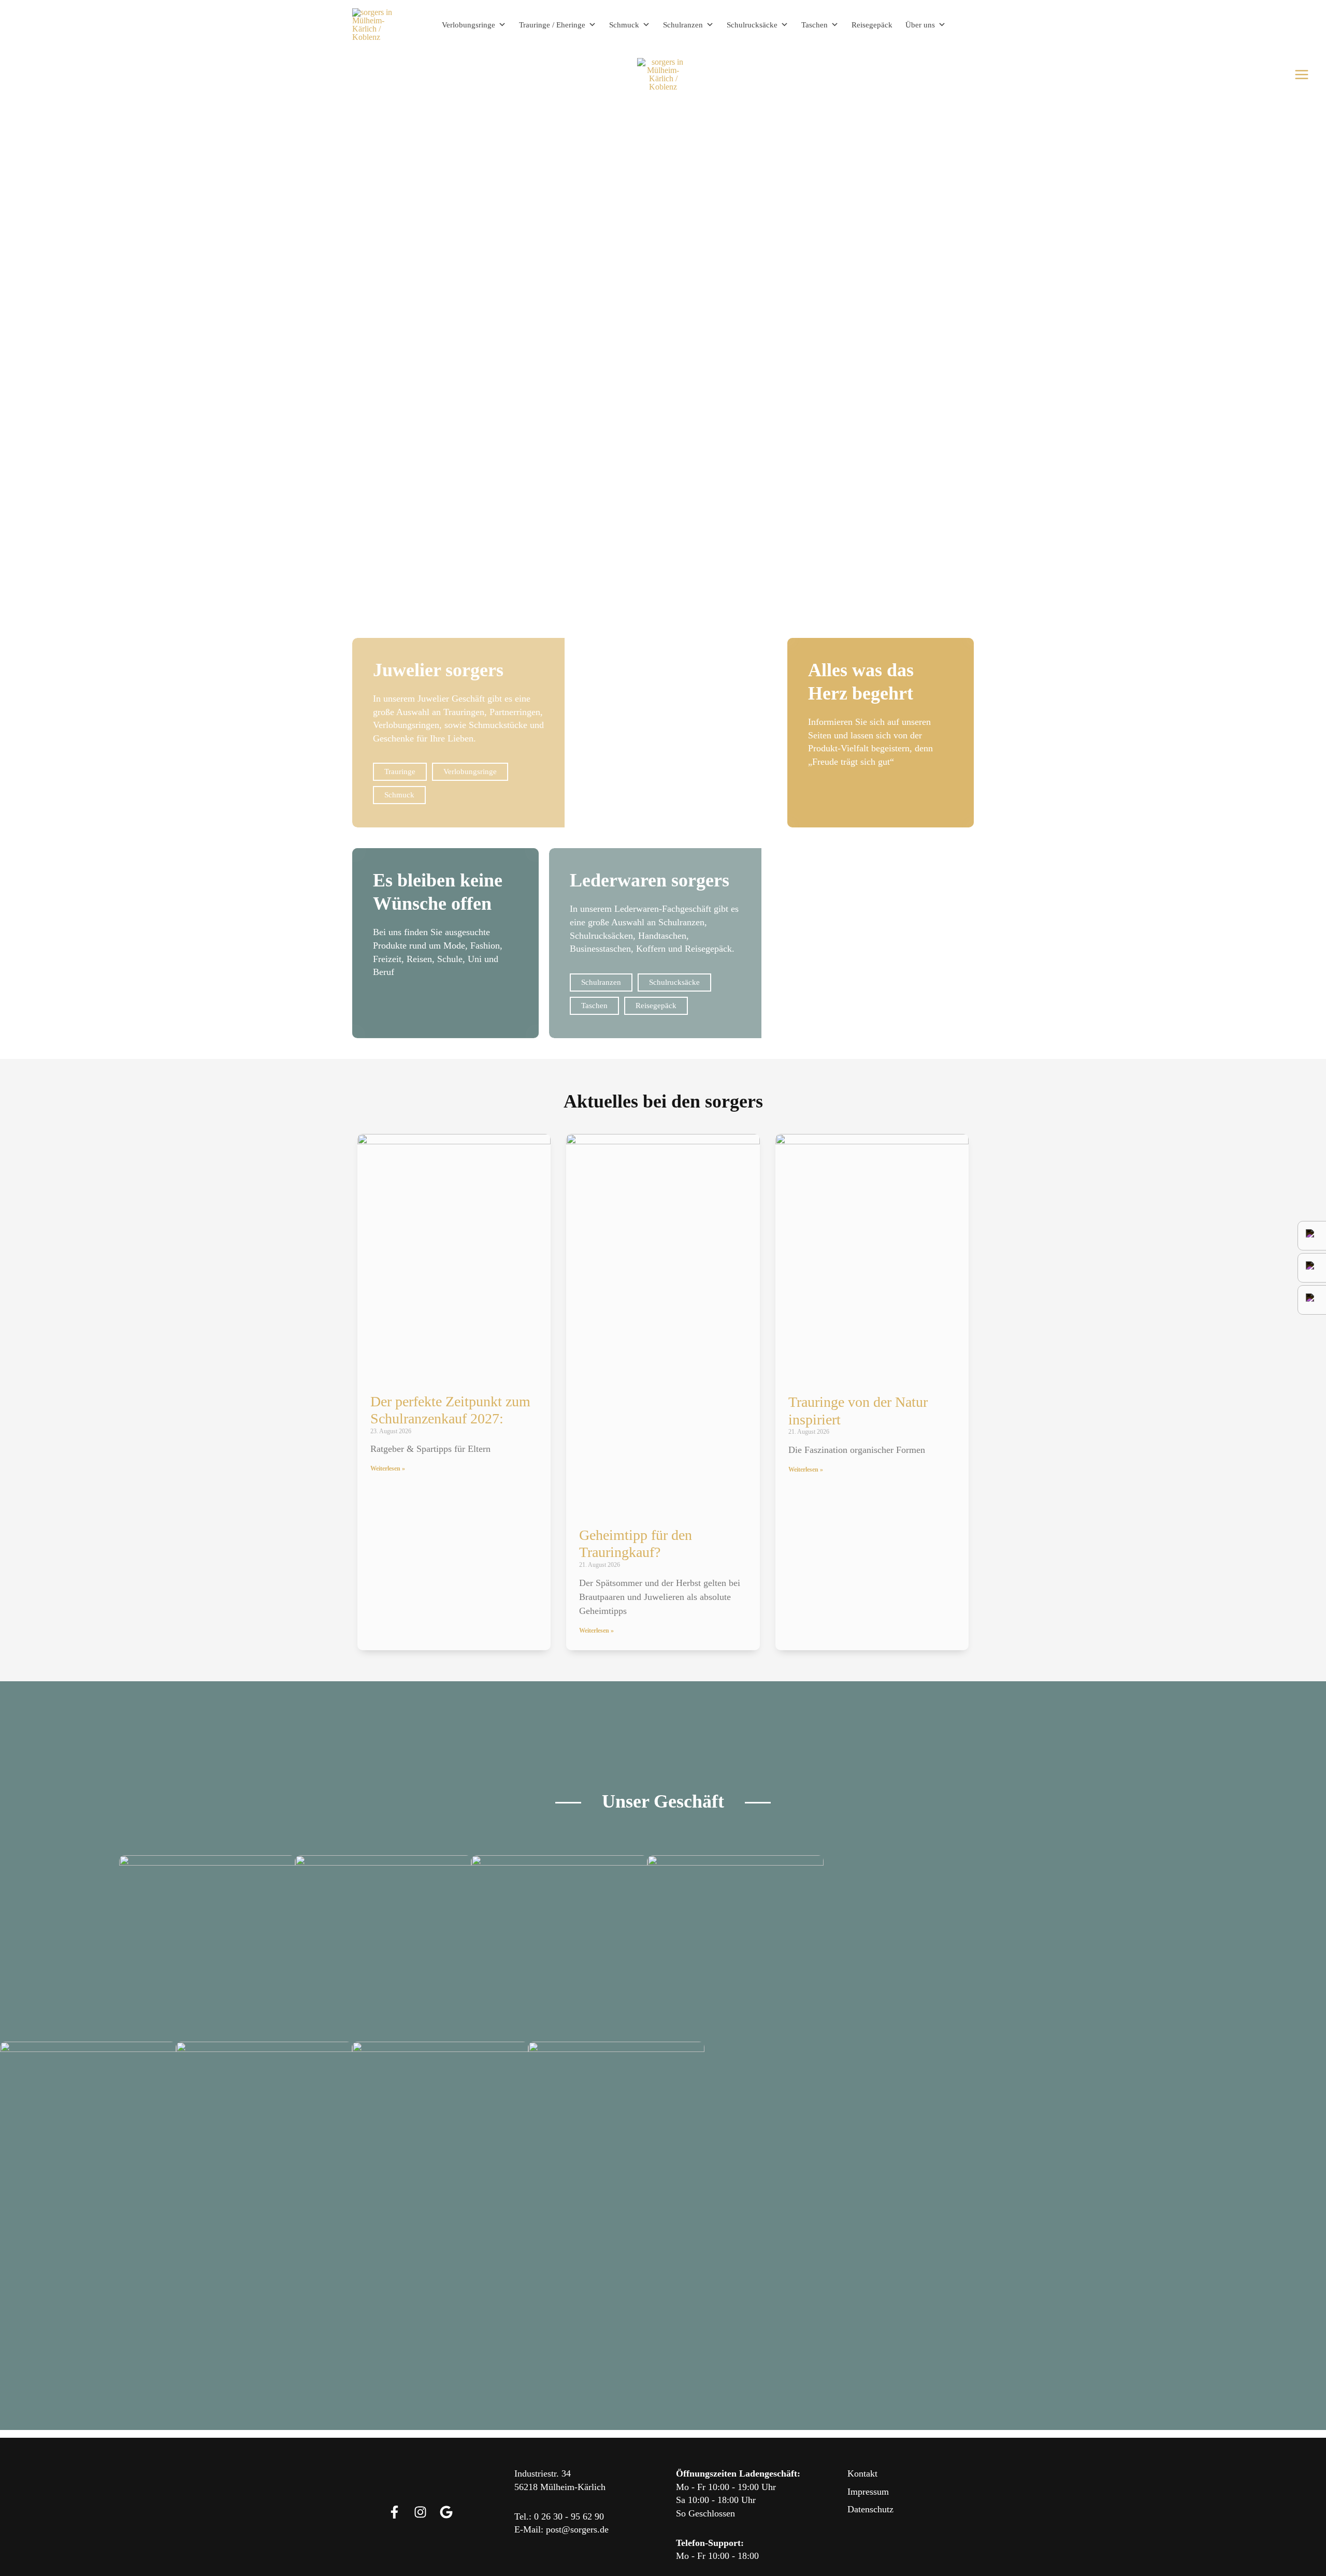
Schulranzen (683, 25)
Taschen (815, 25)
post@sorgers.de (577, 2529)
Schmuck (624, 25)
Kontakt (862, 2473)
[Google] (446, 2512)
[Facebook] (394, 2512)
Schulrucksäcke (752, 25)
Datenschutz (870, 2509)
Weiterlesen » (388, 1468)
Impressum (868, 2492)
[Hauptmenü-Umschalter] (1302, 75)
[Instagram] (420, 2512)
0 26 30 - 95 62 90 (569, 2516)
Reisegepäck (872, 25)
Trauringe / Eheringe (552, 25)
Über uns (920, 25)
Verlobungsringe (469, 25)
